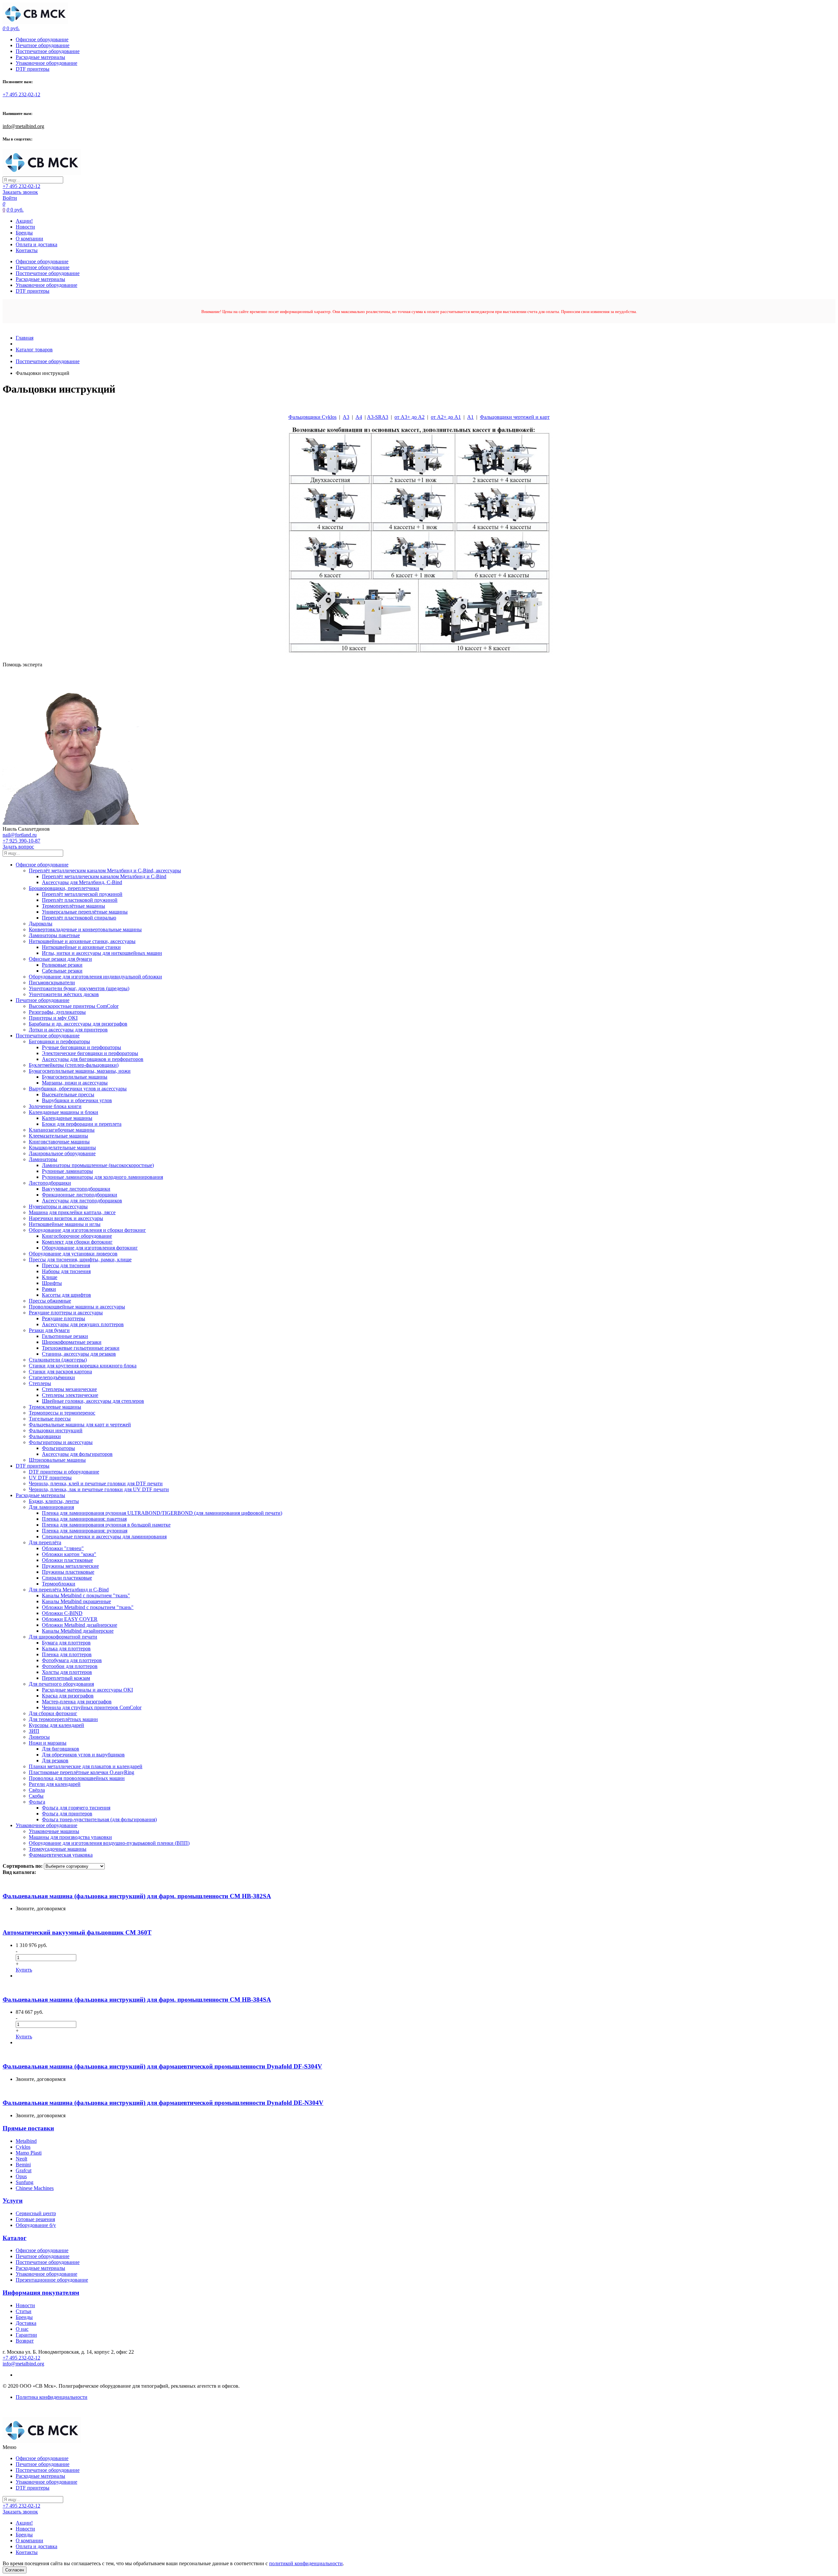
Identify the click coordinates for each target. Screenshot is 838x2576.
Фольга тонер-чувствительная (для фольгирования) (99, 1819)
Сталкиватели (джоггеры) (58, 1360)
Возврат (25, 2341)
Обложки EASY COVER (70, 1619)
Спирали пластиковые (67, 1578)
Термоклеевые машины (55, 1407)
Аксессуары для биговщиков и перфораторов (93, 1059)
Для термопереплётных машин (63, 1719)
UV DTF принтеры (50, 1478)
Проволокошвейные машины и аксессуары (77, 1307)
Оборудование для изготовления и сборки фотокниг (87, 1230)
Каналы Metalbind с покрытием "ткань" (86, 1595)
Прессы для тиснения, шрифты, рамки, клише (80, 1260)
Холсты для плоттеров (67, 1672)
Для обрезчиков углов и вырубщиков (83, 1755)
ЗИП (34, 1731)
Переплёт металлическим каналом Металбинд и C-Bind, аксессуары (105, 871)
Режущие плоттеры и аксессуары (66, 1313)
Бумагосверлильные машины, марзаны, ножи (80, 1071)
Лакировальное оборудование (62, 1153)
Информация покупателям (41, 2293)
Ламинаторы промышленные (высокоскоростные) (98, 1165)
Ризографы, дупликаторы (57, 1012)
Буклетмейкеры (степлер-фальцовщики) (74, 1065)
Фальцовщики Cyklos (312, 417)
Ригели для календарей (55, 1784)
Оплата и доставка (36, 244)
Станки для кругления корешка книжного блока (83, 1366)
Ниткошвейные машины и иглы (65, 1224)
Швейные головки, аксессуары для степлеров (93, 1401)
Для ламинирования (51, 1507)
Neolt (21, 2159)
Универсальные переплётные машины (85, 912)
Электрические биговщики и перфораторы (90, 1053)
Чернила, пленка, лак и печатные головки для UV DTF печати (99, 1489)
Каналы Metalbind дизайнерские (78, 1631)
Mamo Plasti (29, 2153)
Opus (21, 2176)
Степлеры (40, 1383)
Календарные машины (67, 1118)
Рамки (49, 1289)
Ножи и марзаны (48, 1743)
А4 (359, 417)
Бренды (24, 233)
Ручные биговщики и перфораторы (82, 1047)
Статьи (24, 2311)
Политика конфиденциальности (52, 2397)
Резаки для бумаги (49, 1330)
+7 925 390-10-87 (21, 841)
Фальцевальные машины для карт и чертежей (80, 1425)
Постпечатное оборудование (48, 51)
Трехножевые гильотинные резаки (81, 1348)
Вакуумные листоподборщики (76, 1189)
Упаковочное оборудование (46, 63)
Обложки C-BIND (62, 1613)
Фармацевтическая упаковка (61, 1855)
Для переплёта (45, 1542)
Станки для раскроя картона (60, 1371)
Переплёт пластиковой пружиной (80, 900)
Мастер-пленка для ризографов (77, 1702)
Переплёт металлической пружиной (82, 894)
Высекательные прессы (68, 1094)
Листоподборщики (50, 1183)
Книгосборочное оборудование (77, 1236)
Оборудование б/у (36, 2225)
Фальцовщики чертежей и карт (515, 417)
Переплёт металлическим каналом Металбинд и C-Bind (104, 876)
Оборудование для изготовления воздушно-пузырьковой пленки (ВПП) (109, 1843)
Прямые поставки (28, 2128)
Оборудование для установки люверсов (73, 1254)
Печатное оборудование (43, 45)
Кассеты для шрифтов (66, 1295)
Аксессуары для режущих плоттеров (83, 1324)
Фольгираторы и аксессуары (61, 1442)
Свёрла (37, 1790)
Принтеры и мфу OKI (53, 1018)
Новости (25, 227)
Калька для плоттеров (66, 1649)
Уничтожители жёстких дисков (64, 994)
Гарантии (26, 2335)
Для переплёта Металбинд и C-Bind (69, 1590)
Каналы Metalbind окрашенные (76, 1601)
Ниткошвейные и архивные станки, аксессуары (82, 941)
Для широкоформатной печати (63, 1637)
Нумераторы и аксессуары (58, 1206)
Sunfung (25, 2182)
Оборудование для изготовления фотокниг (90, 1248)
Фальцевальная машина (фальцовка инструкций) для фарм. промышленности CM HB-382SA (137, 1896)
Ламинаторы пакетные (54, 935)
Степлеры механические (69, 1389)
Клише (50, 1277)
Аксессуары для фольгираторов (77, 1454)
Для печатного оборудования (61, 1684)
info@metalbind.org (23, 126)
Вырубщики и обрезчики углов (77, 1100)
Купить (24, 1970)
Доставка (26, 2323)
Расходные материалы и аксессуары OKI (87, 1690)
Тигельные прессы (50, 1419)
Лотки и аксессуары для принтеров (68, 1030)
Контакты (27, 250)
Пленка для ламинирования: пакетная (84, 1519)
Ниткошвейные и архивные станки (81, 947)
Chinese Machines (35, 2188)
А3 (346, 417)
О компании (29, 239)
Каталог (15, 2238)
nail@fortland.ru (20, 835)
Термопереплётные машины (73, 906)
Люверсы (39, 1737)
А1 (470, 417)
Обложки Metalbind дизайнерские (80, 1625)
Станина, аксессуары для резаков (79, 1354)
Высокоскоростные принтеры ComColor (74, 1006)
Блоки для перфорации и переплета (82, 1124)
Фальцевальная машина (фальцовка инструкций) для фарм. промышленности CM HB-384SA (137, 2000)
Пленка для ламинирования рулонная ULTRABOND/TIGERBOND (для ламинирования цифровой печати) (162, 1513)
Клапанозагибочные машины (62, 1130)
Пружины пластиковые (68, 1572)
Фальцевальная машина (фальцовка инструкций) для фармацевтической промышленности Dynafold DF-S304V (162, 2066)
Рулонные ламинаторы (67, 1171)
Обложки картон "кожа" (69, 1554)
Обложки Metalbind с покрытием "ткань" (88, 1607)
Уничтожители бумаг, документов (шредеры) (79, 988)
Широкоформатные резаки (72, 1342)
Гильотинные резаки (65, 1336)
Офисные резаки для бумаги (60, 959)
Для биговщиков (61, 1749)
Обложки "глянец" (63, 1548)
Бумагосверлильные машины (75, 1077)
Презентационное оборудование (52, 2280)
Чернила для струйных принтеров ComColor (92, 1707)
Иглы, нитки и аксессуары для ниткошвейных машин (102, 953)
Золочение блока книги (55, 1106)
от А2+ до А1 (446, 417)
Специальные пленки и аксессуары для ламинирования (104, 1537)
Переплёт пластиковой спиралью (79, 918)
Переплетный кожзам (66, 1678)
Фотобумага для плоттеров (72, 1660)
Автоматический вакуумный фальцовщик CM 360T (77, 1932)
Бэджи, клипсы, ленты (54, 1501)
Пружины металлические (70, 1566)
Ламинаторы (43, 1159)
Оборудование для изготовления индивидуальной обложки (95, 977)
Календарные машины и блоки (64, 1112)
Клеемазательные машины (58, 1136)
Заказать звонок (20, 192)
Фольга (37, 1802)
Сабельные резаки (62, 971)
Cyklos (23, 2147)
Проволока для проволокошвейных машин (77, 1778)
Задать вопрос (18, 847)
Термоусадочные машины (58, 1849)
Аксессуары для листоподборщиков (82, 1201)
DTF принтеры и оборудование (64, 1472)
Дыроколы (41, 924)
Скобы (36, 1796)
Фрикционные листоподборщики (80, 1195)
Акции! (24, 221)
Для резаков (55, 1761)
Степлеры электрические (70, 1395)
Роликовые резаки (62, 965)
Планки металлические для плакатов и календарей (86, 1766)
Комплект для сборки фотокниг (77, 1242)
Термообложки (59, 1584)
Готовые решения (35, 2219)
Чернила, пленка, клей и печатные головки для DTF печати (96, 1483)
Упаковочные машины (54, 1831)
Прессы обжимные (50, 1301)
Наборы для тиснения (66, 1271)
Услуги (13, 2201)
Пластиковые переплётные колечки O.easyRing (82, 1772)
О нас (22, 2329)
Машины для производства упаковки (70, 1837)
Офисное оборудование (42, 39)
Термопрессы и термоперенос (62, 1413)
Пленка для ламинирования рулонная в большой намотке (106, 1525)
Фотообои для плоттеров (70, 1666)
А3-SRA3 (378, 417)
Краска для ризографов (68, 1696)
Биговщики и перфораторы (59, 1041)
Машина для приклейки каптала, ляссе (72, 1212)
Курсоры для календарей (56, 1725)
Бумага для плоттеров (66, 1643)
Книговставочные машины (59, 1142)
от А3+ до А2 (410, 417)
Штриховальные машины (57, 1460)
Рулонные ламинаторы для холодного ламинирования (102, 1177)
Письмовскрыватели (52, 982)
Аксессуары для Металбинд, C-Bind (82, 882)
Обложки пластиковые (67, 1560)
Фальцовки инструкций (56, 1430)
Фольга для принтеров (67, 1814)
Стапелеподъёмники (52, 1377)
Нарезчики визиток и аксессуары (66, 1218)
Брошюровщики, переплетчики (64, 888)
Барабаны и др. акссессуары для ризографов (78, 1024)
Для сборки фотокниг (53, 1713)
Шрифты (52, 1283)
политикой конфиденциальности (306, 2563)
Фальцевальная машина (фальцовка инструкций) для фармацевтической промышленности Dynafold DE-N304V (163, 2103)
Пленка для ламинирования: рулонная (85, 1531)
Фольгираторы (58, 1448)
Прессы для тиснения (66, 1265)
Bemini (23, 2165)
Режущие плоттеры (64, 1318)
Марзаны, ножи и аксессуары (75, 1083)
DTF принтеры (33, 69)
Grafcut (24, 2170)
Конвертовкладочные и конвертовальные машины (85, 929)
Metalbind (26, 2141)
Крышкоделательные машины (62, 1148)
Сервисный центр (36, 2213)
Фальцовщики (45, 1436)
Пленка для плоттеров (67, 1654)
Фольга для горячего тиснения (76, 1808)
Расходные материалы (40, 57)
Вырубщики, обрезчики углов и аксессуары (78, 1089)
